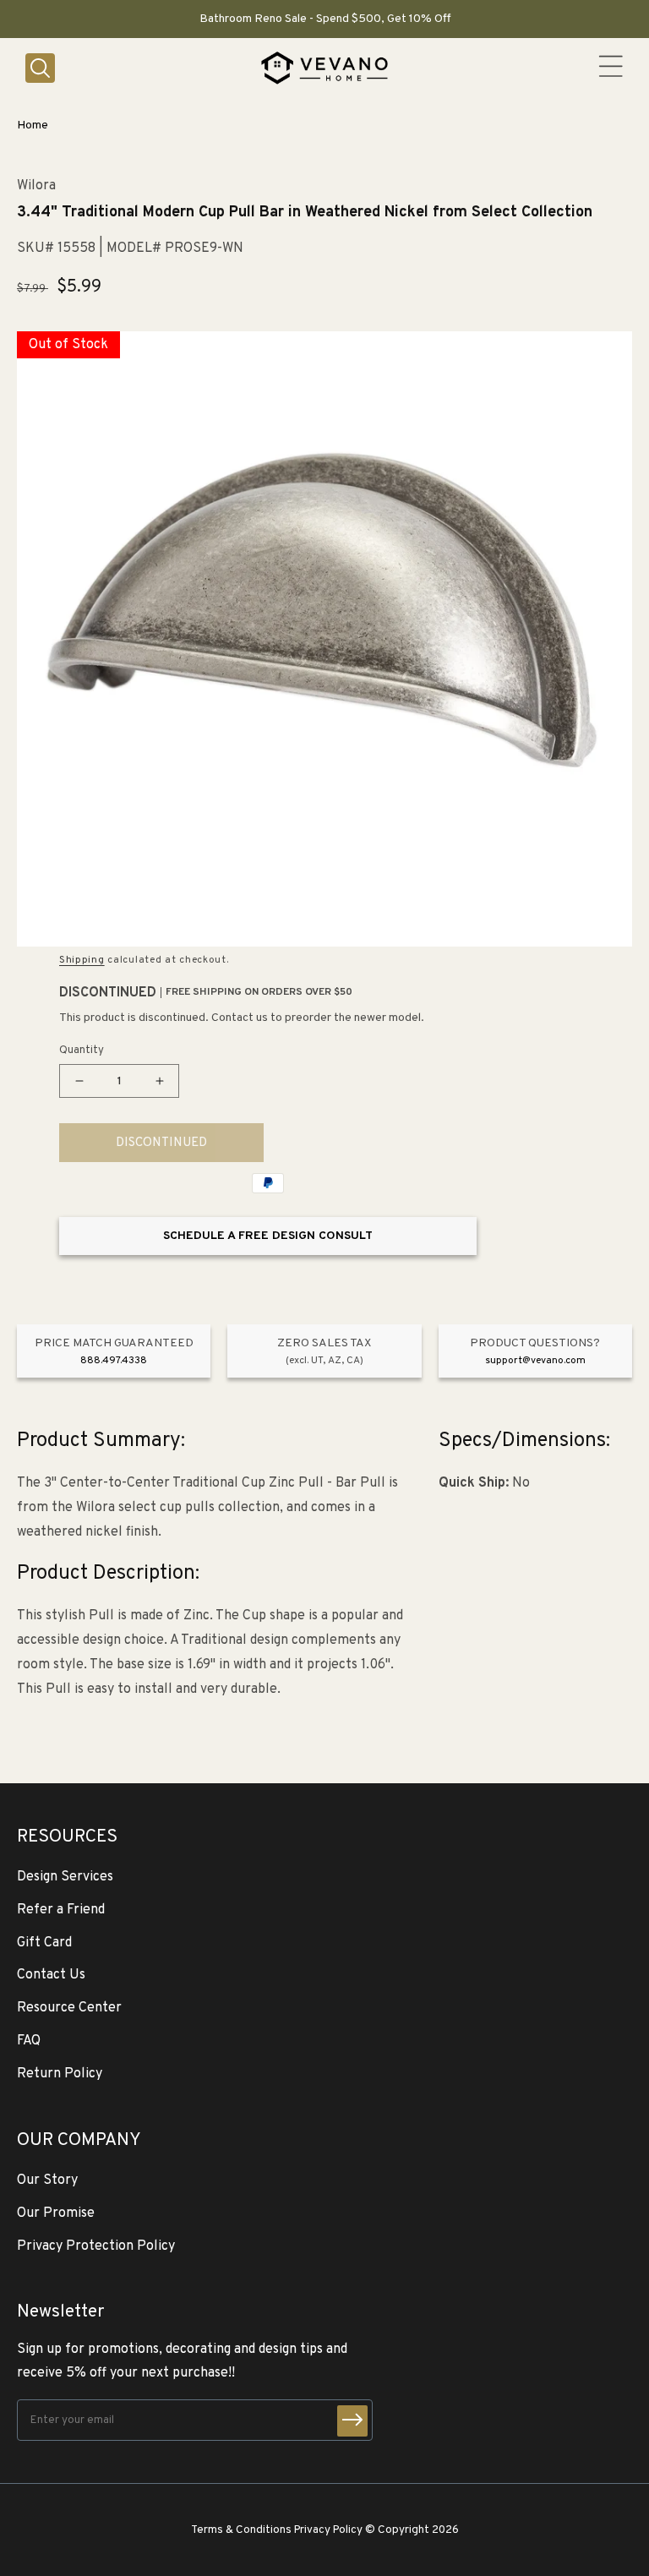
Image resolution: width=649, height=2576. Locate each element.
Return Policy (60, 2074)
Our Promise (56, 2213)
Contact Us (51, 1975)
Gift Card (44, 1943)
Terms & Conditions (241, 2530)
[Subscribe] (352, 2421)
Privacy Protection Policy (96, 2246)
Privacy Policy (328, 2530)
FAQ (29, 2041)
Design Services (65, 1877)
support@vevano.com (535, 1361)
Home (33, 126)
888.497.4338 (114, 1361)
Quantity (82, 1051)
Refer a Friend (61, 1910)
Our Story (47, 2180)
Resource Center (69, 2008)
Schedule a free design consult (268, 1236)
